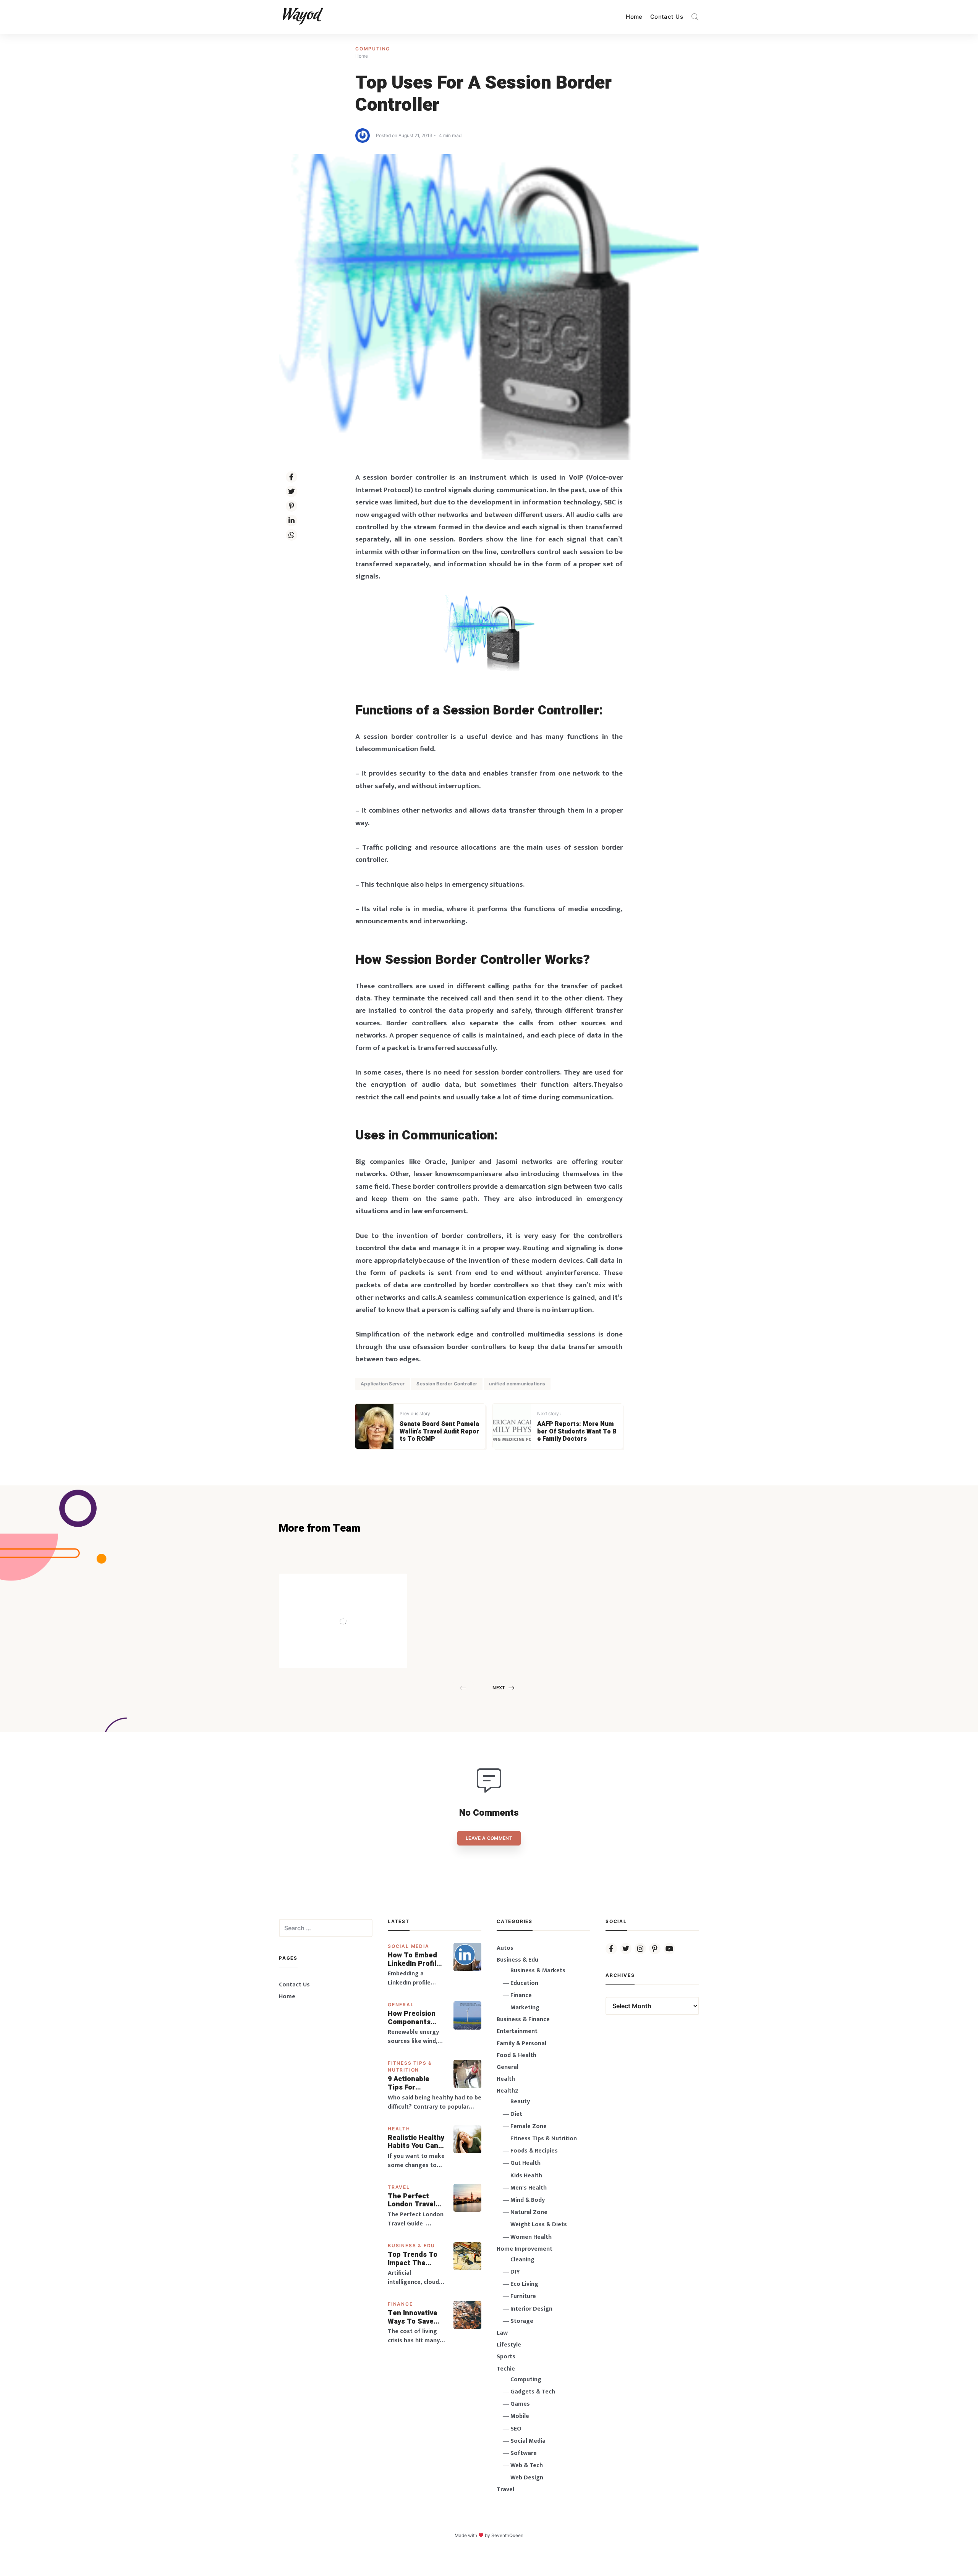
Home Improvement (525, 2249)
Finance (400, 2304)
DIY (515, 2272)
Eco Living (524, 2284)
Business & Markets (538, 1971)
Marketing (525, 2008)
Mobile (520, 2416)
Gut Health (525, 2163)
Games (520, 2404)
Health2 (507, 2091)
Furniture (523, 2296)
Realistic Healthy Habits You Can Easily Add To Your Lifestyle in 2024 (416, 2142)
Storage (522, 2321)
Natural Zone (529, 2212)
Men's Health (529, 2188)
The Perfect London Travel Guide (412, 2200)
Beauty (520, 2102)
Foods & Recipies (355, 1585)
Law (502, 2333)
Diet (516, 2114)
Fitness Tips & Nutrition (544, 2139)
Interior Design (531, 2309)
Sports (506, 2357)
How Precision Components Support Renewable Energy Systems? (417, 2018)
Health (399, 2129)
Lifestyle (509, 2345)
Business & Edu (411, 2246)
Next (499, 1688)
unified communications (517, 1384)
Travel (399, 2187)
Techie (506, 2369)
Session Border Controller (447, 1384)
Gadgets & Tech (533, 2392)
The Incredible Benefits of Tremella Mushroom (359, 1605)
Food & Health (517, 2055)
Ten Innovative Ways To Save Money (413, 2317)
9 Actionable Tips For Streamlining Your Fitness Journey (409, 2083)
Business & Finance (523, 2019)
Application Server (383, 1384)
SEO (516, 2429)
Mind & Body (528, 2200)
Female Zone (529, 2126)
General (401, 2005)
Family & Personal (521, 2044)
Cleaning (522, 2260)
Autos (505, 1948)
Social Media (409, 1946)
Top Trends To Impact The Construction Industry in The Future (413, 2259)
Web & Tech (527, 2465)
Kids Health (526, 2176)
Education (524, 1983)
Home (634, 17)
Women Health (531, 2237)
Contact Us (667, 17)
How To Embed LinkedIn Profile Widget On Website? (414, 1959)
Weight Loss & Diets (539, 2225)
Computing (373, 49)
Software (524, 2453)
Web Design (527, 2478)
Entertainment (517, 2031)
